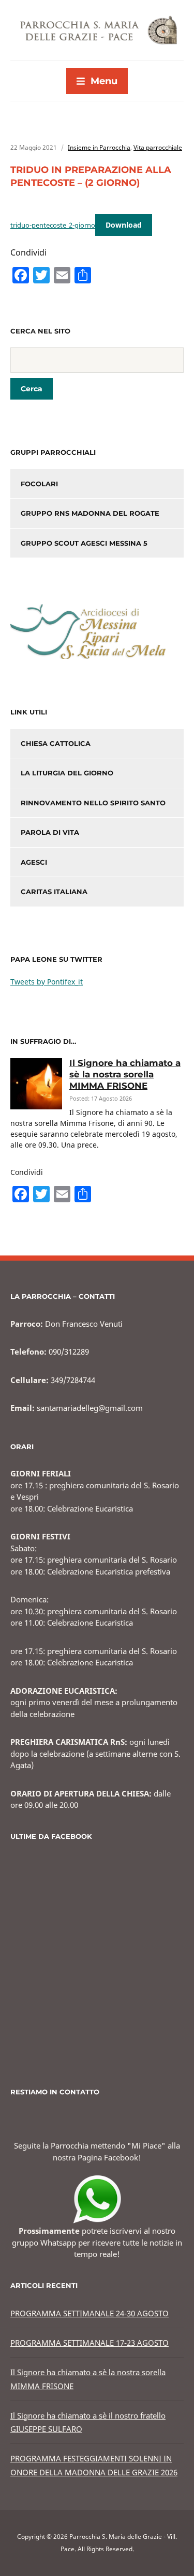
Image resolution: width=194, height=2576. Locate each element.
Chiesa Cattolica (56, 743)
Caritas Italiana (54, 892)
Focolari (39, 484)
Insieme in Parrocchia (99, 147)
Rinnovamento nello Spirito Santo (93, 803)
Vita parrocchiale (158, 147)
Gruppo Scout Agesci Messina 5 (84, 543)
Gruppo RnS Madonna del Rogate (90, 513)
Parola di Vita (50, 832)
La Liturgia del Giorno (67, 773)
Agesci (34, 862)
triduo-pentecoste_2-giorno (53, 225)
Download (124, 225)
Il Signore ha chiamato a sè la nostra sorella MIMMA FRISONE (125, 1074)
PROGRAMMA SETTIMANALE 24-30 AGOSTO (89, 2313)
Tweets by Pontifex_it (47, 982)
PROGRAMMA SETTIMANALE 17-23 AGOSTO (89, 2343)
